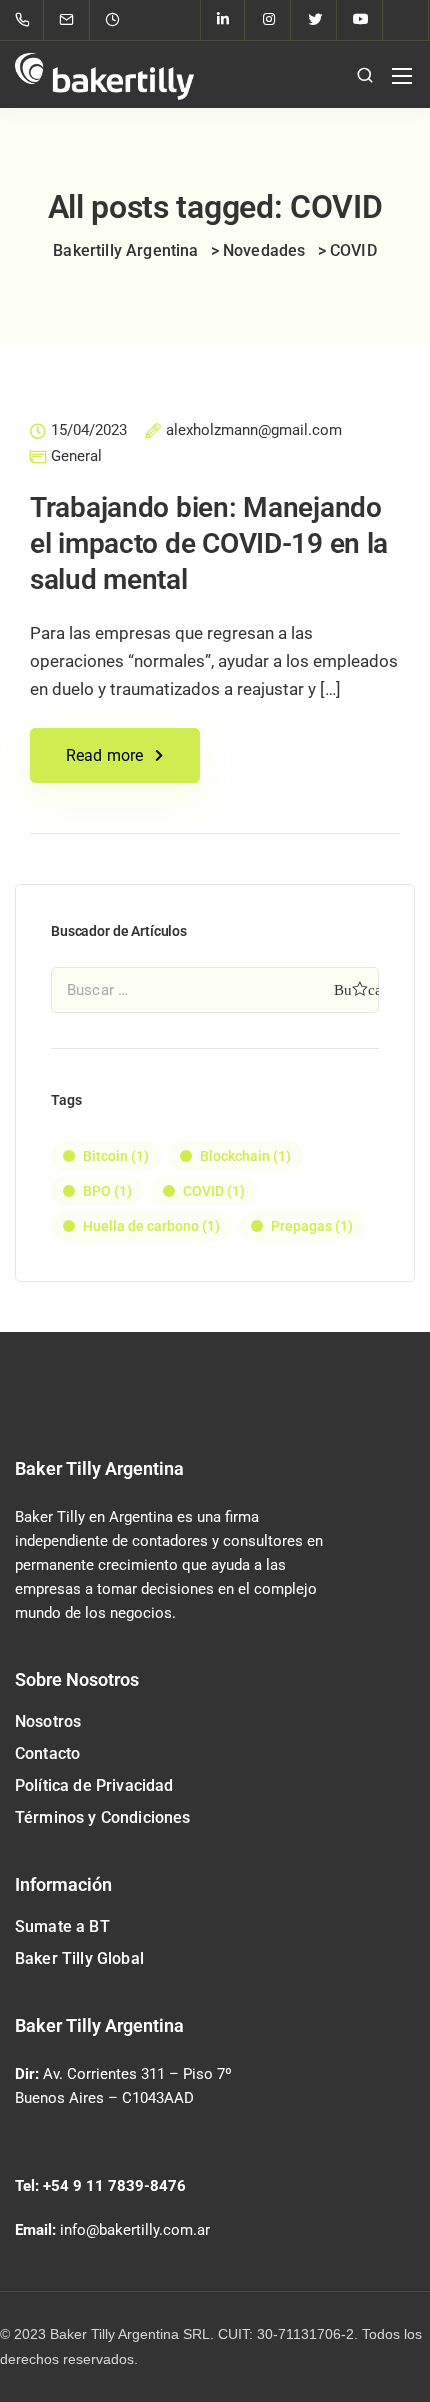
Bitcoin (116, 1156)
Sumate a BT (62, 1926)
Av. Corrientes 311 (104, 2074)
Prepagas (312, 1226)
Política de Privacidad (94, 1785)
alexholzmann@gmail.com (254, 431)
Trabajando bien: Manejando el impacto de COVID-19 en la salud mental (209, 544)
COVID (214, 1191)
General (76, 456)
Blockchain (245, 1156)
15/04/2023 (89, 431)
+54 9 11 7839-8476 (114, 2186)
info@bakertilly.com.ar (135, 2230)
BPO (107, 1191)
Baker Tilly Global (79, 1958)
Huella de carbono (151, 1226)
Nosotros (48, 1721)
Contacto (47, 1753)
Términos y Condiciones (103, 1817)
